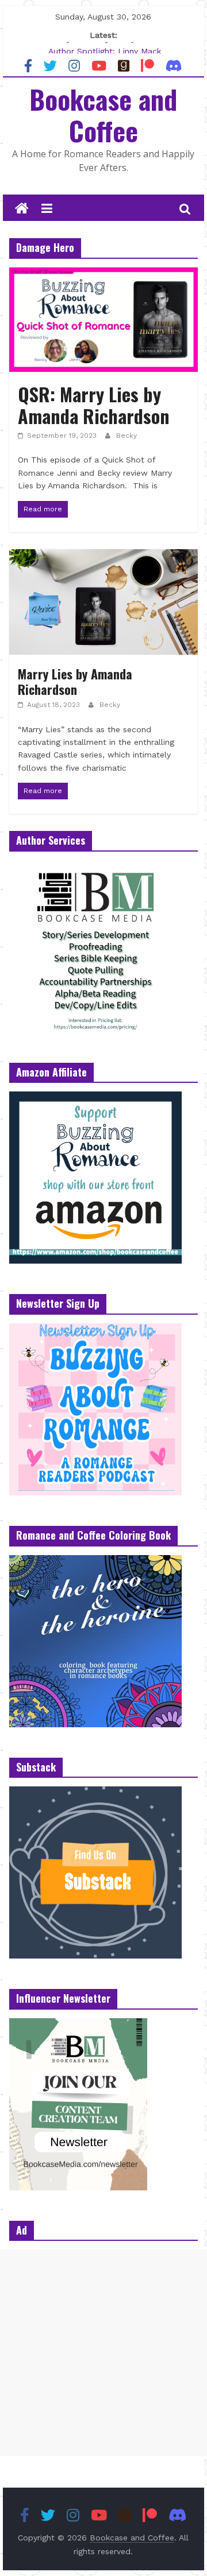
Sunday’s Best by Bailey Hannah (105, 47)
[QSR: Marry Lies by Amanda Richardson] (103, 275)
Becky (126, 436)
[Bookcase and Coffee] (22, 209)
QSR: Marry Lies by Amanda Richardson (94, 405)
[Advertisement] (103, 2353)
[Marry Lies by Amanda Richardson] (103, 556)
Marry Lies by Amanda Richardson (75, 681)
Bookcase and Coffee (103, 114)
